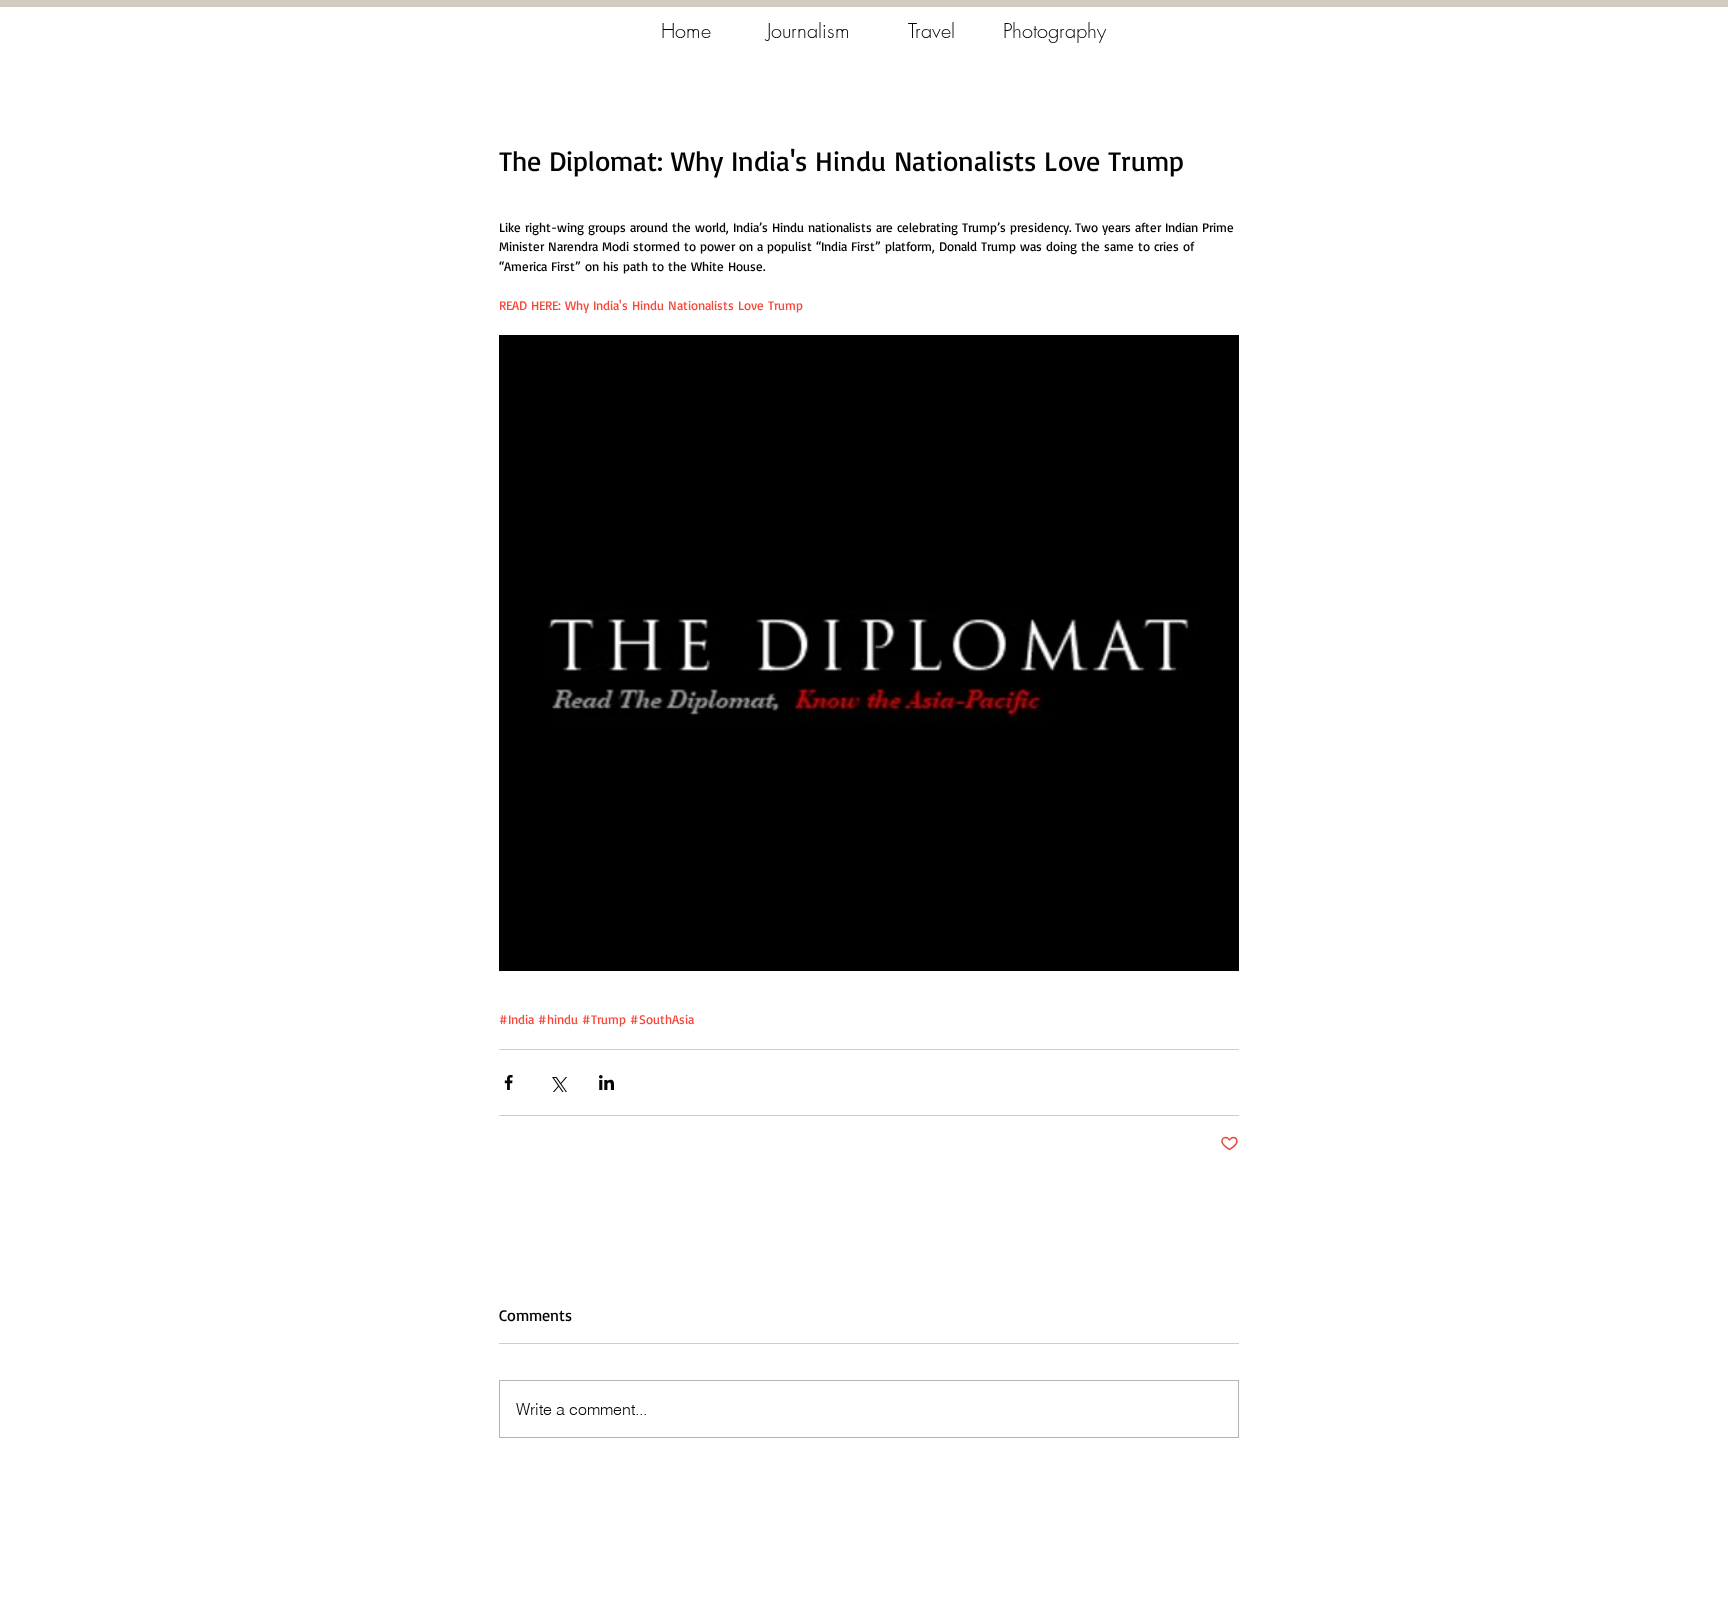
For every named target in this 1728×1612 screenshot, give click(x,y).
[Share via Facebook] (508, 1082)
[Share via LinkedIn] (606, 1082)
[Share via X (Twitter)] (557, 1082)
